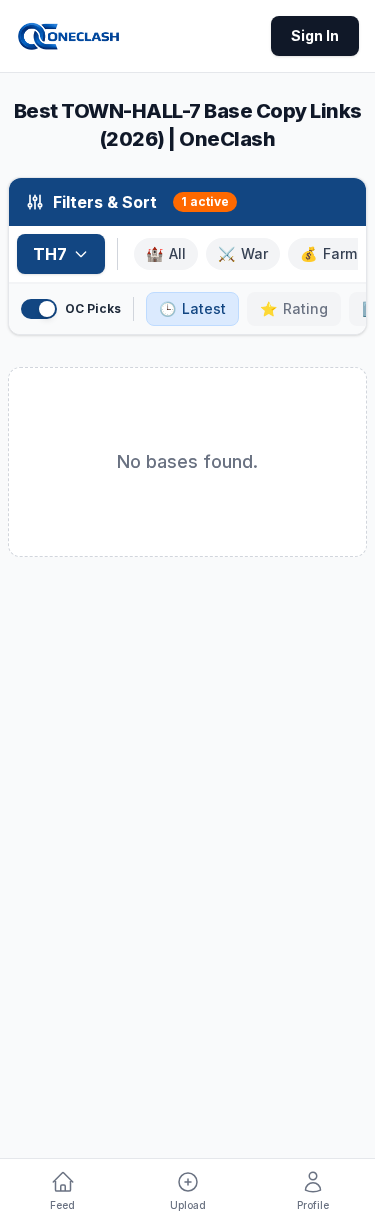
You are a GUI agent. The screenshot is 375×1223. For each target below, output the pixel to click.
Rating (294, 308)
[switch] (39, 309)
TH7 (50, 254)
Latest (192, 308)
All (166, 253)
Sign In (315, 35)
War (243, 253)
